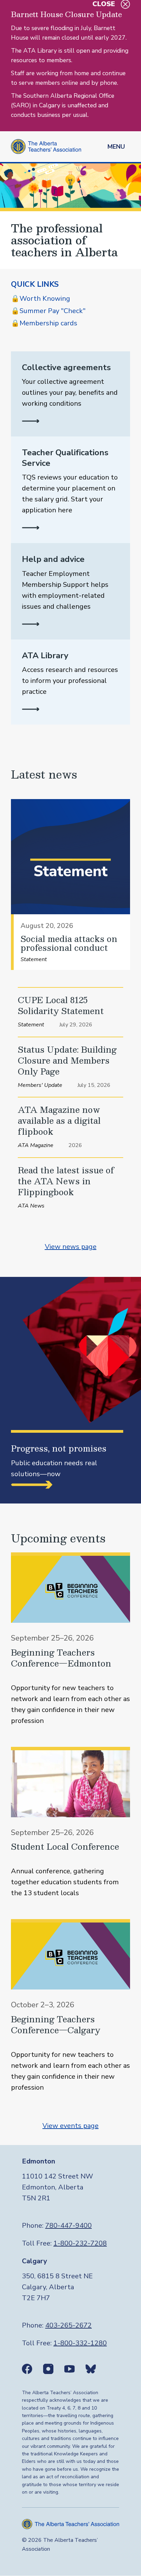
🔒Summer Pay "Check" (48, 311)
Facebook (27, 2369)
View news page (71, 1247)
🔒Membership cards (44, 323)
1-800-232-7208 (80, 2243)
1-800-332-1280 (80, 2343)
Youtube (69, 2369)
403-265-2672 (68, 2325)
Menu (116, 147)
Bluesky (91, 2369)
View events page (70, 2126)
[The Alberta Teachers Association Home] (46, 146)
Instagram (48, 2369)
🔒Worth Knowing (41, 299)
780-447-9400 (68, 2226)
